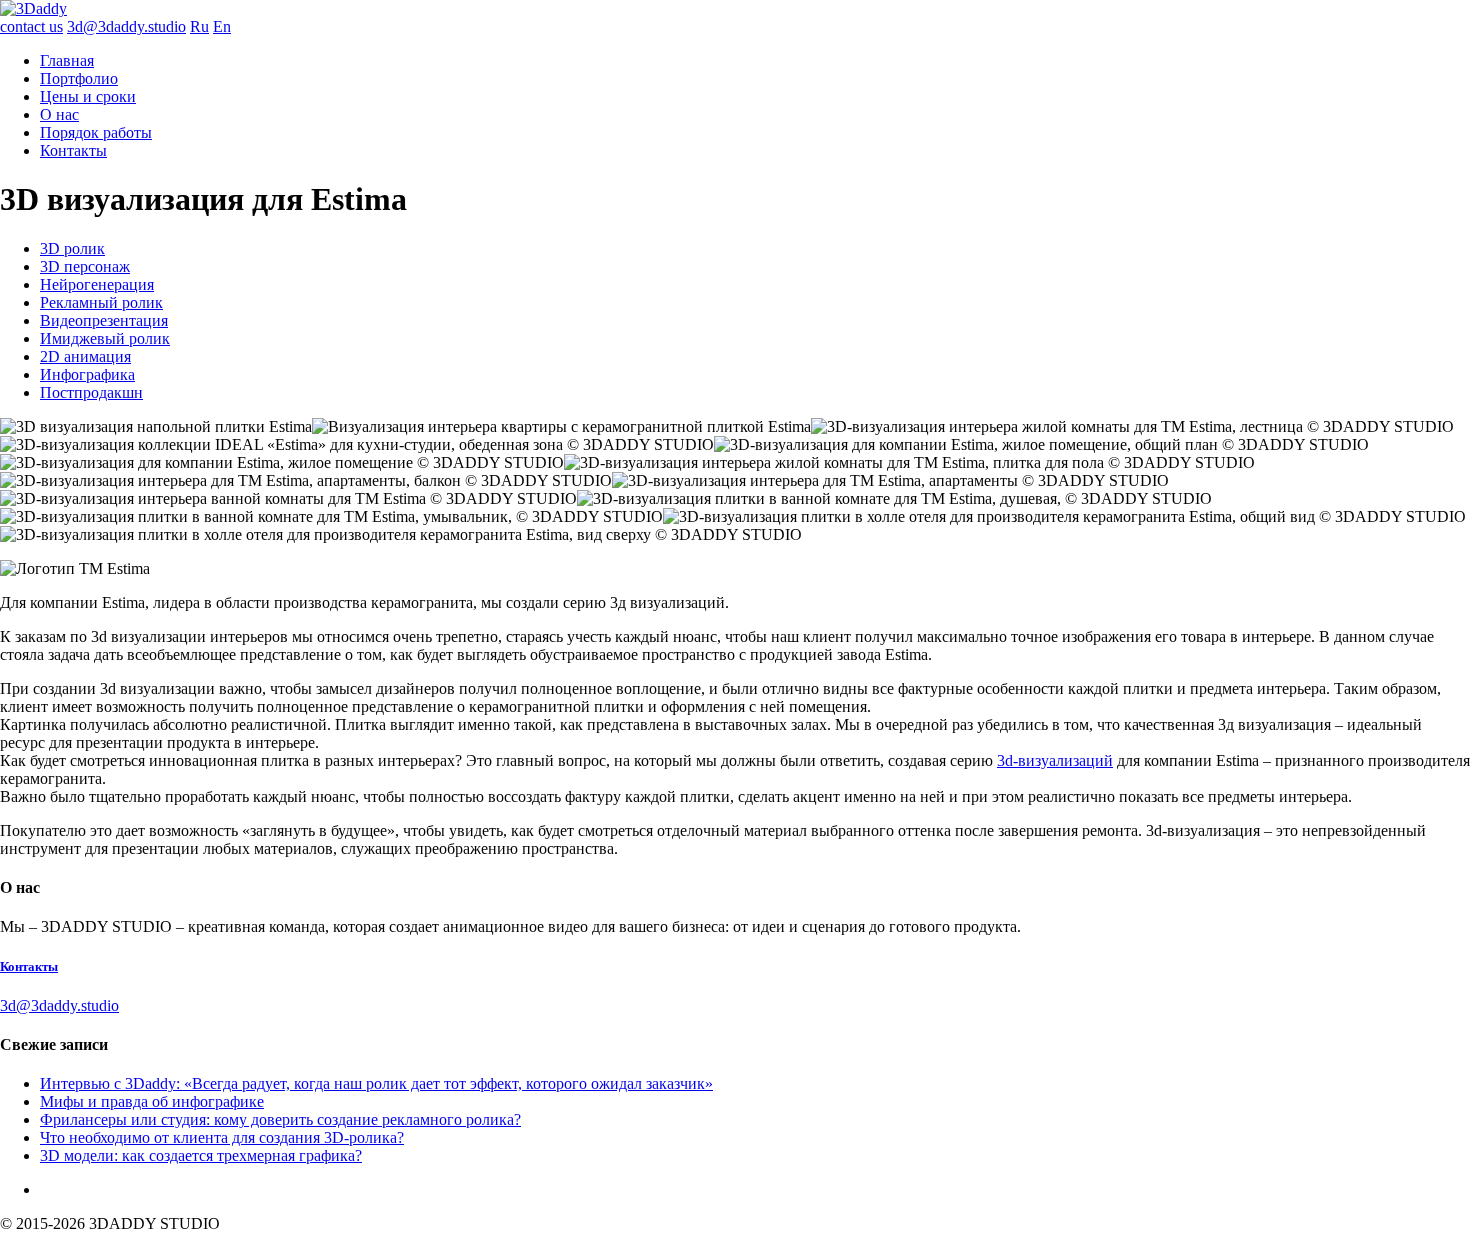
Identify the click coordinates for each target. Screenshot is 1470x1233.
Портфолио (79, 78)
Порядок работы (96, 132)
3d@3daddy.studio (59, 1005)
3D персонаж (85, 266)
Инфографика (87, 374)
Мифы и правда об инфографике (152, 1101)
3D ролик (72, 248)
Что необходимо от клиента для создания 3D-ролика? (222, 1137)
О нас (59, 114)
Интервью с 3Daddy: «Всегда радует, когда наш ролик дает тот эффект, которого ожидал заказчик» (376, 1083)
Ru (199, 26)
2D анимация (85, 356)
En (222, 26)
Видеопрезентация (104, 320)
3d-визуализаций (1055, 760)
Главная (67, 60)
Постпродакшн (91, 392)
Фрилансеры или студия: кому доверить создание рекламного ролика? (280, 1119)
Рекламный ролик (101, 302)
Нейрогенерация (97, 284)
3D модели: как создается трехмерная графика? (201, 1155)
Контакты (73, 150)
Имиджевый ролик (105, 338)
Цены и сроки (88, 96)
